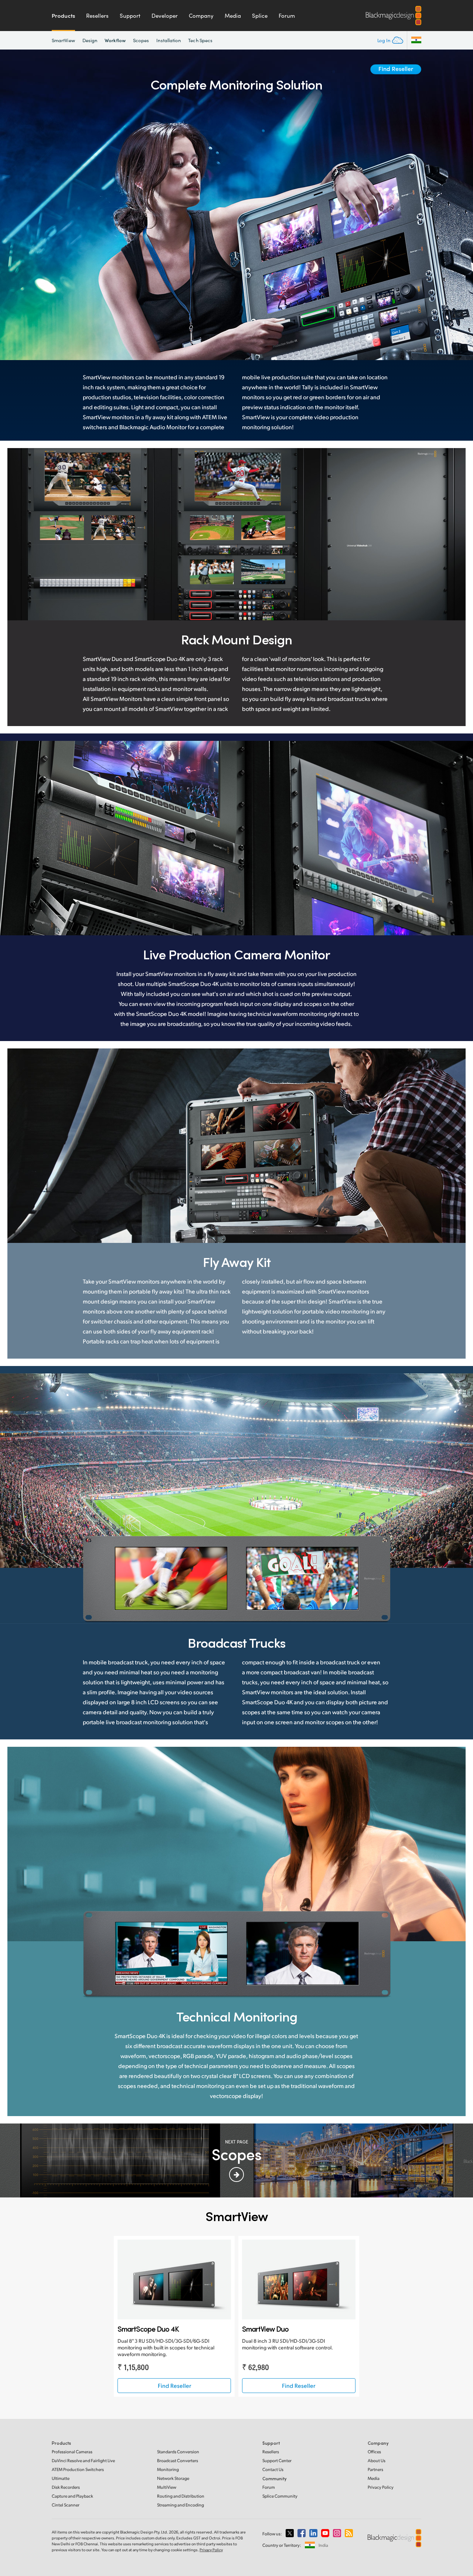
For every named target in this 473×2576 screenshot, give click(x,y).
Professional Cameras (72, 2452)
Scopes (141, 40)
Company (201, 16)
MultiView (167, 2487)
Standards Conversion (178, 2452)
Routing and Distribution (181, 2496)
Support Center (277, 2460)
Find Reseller (396, 69)
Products (63, 16)
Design (90, 40)
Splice (260, 16)
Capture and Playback (72, 2496)
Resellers (97, 16)
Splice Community (280, 2496)
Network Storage (173, 2478)
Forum (287, 16)
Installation (169, 40)
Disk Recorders (66, 2487)
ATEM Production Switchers (78, 2469)
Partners (375, 2469)
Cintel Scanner (66, 2505)
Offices (374, 2452)
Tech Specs (200, 40)
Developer (165, 16)
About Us (377, 2460)
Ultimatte (61, 2478)
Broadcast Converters (178, 2460)
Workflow (115, 40)
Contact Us (273, 2469)
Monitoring (168, 2469)
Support (130, 16)
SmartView (63, 40)
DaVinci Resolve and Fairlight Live (83, 2460)
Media (233, 16)
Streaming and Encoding (181, 2505)
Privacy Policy (381, 2487)
